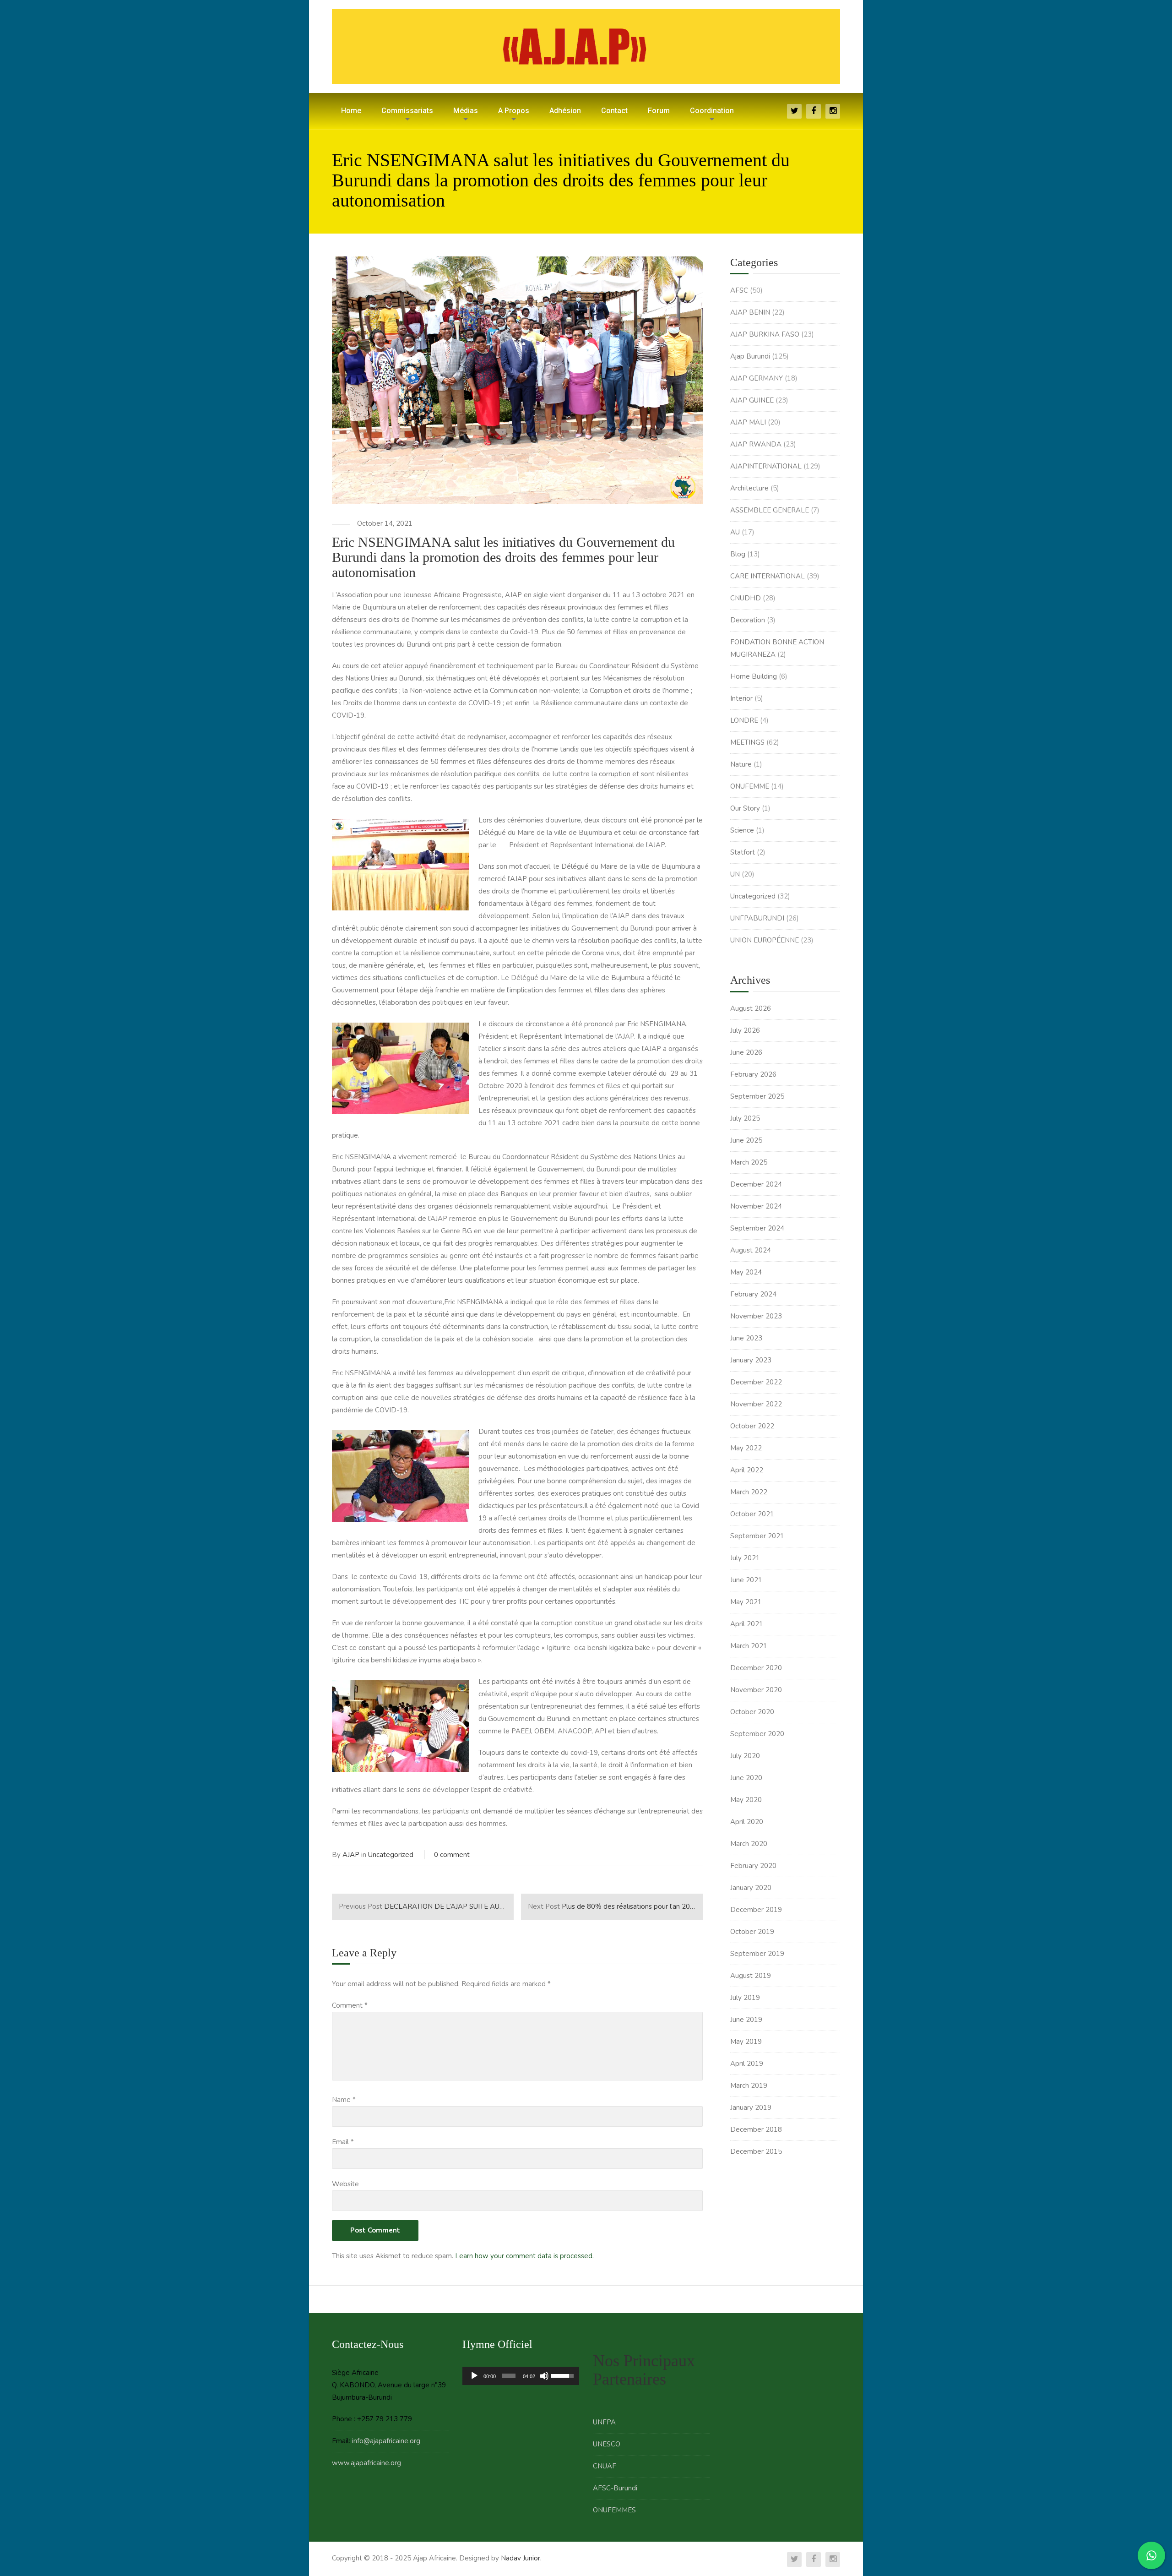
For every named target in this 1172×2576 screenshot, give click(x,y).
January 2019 (751, 2108)
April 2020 (747, 1822)
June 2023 (746, 1338)
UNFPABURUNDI (757, 918)
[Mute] (544, 2376)
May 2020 (746, 1800)
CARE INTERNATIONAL (768, 576)
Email (343, 2142)
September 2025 (757, 1096)
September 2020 (757, 1734)
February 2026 (753, 1074)
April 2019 (747, 2064)
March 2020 (749, 1844)
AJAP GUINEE (752, 400)
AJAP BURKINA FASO (765, 334)
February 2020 (753, 1866)
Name (344, 2100)
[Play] (474, 2376)
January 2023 (751, 1360)
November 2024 (756, 1206)
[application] (521, 2376)
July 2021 (745, 1558)
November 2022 (756, 1404)
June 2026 (746, 1052)
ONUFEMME (750, 786)
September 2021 (757, 1536)
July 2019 (745, 1998)
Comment (350, 2005)
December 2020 (756, 1668)
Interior (741, 698)
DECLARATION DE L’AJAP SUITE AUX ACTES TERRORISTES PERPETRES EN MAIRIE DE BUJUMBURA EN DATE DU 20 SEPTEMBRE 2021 (426, 1906)
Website (345, 2184)
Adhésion (565, 111)
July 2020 (745, 1756)
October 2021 (752, 1514)
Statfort (743, 852)
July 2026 (745, 1030)
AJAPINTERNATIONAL (766, 466)
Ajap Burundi (750, 356)
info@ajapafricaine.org (386, 2441)
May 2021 (746, 1602)
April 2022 (747, 1470)
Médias (466, 111)
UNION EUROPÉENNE (765, 940)
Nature (741, 764)
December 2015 (756, 2151)
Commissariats (407, 111)
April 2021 (747, 1624)
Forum (659, 111)
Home (351, 111)
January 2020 (751, 1888)
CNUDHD (746, 598)
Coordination (712, 111)
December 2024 (756, 1184)
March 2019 (749, 2086)
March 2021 (749, 1646)
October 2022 (752, 1426)
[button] (401, 865)
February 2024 (753, 1294)
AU (735, 532)
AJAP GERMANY (757, 378)
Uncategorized (391, 1855)
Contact (614, 111)
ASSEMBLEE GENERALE (770, 510)
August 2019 (751, 1976)
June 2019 (746, 2020)
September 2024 (757, 1228)
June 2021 (746, 1580)
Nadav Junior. (521, 2558)
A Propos (514, 111)
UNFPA (604, 2422)
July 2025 (745, 1118)
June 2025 (746, 1140)
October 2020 (752, 1712)
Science (742, 830)
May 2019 (746, 2042)
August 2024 (751, 1250)
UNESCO (607, 2444)
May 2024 (746, 1272)
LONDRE (744, 720)
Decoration (748, 620)
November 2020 (756, 1690)
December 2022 (756, 1382)
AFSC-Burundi (615, 2488)
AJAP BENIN (750, 312)
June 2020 (746, 1778)
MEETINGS (747, 742)
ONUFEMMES (614, 2510)
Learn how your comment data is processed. (524, 2256)
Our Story (745, 808)
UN (735, 874)
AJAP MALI (748, 422)
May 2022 (746, 1448)
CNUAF (605, 2466)
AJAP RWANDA (756, 444)
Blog (738, 554)
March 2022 (749, 1492)
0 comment (452, 1855)
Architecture (749, 488)
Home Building (754, 676)
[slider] (509, 2376)
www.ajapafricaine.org (366, 2463)
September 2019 (757, 1954)
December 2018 (756, 2129)
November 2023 (756, 1316)
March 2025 (749, 1162)
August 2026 (751, 1008)
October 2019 (752, 1932)
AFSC (739, 290)
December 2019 (756, 1910)
